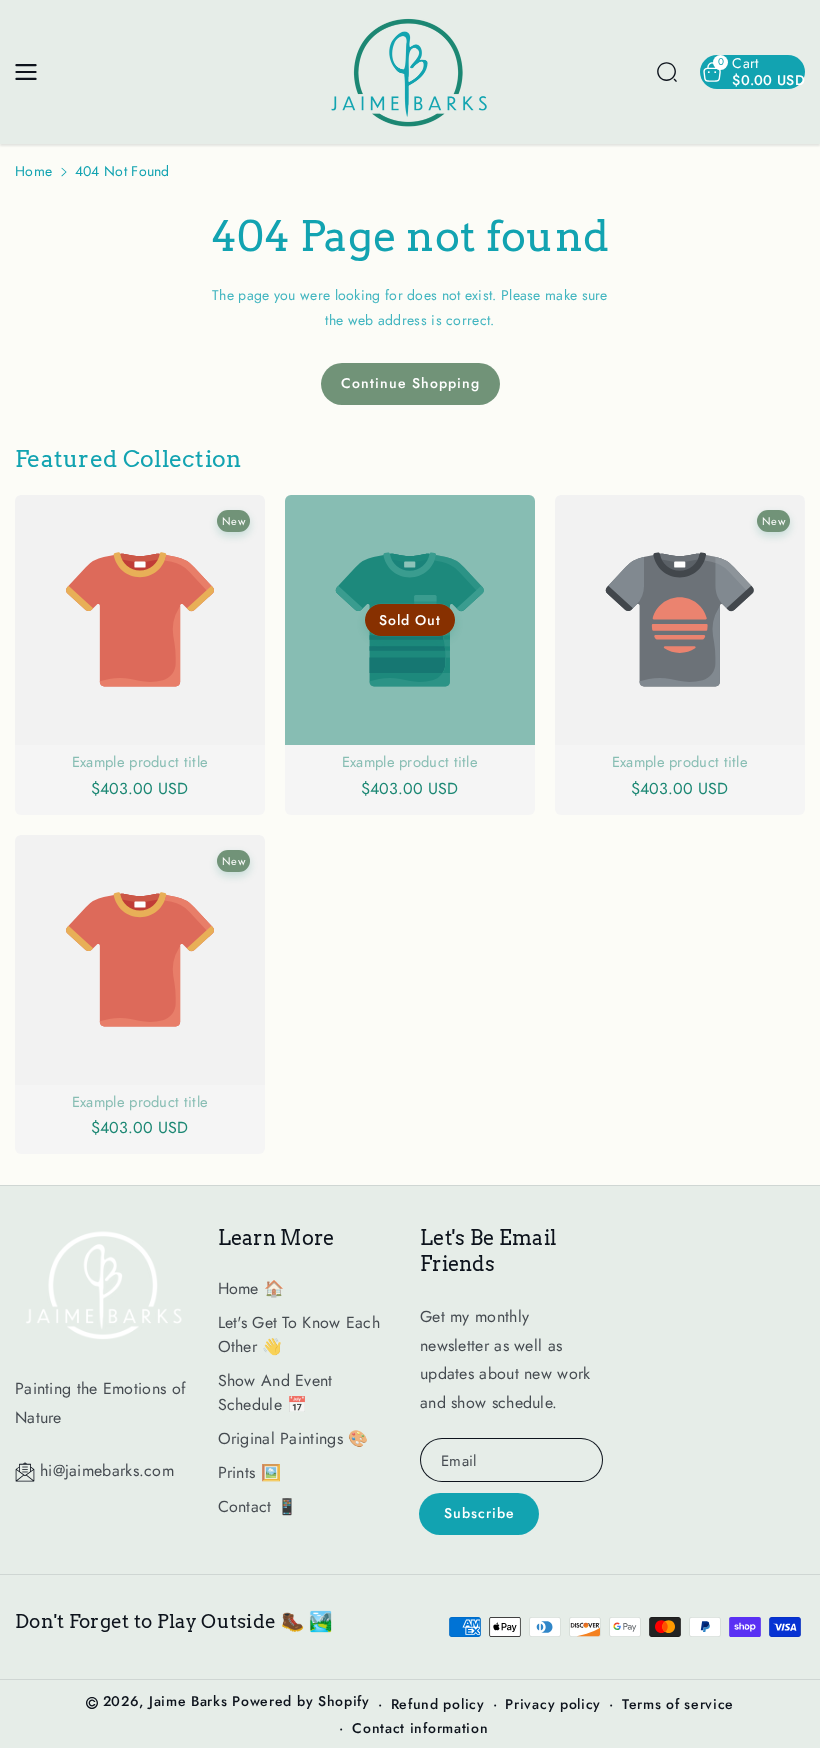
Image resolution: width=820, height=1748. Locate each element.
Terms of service (678, 1704)
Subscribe (479, 1513)
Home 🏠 (251, 1288)
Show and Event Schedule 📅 (275, 1392)
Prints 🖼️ (249, 1472)
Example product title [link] (140, 762)
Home (33, 171)
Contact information (420, 1728)
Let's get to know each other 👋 (299, 1334)
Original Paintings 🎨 (293, 1438)
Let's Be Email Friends (488, 1251)
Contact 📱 (258, 1506)
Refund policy (438, 1704)
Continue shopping (410, 383)
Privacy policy (553, 1704)
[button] (32, 72)
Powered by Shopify (301, 1701)
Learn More (276, 1238)
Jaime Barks (188, 1701)
